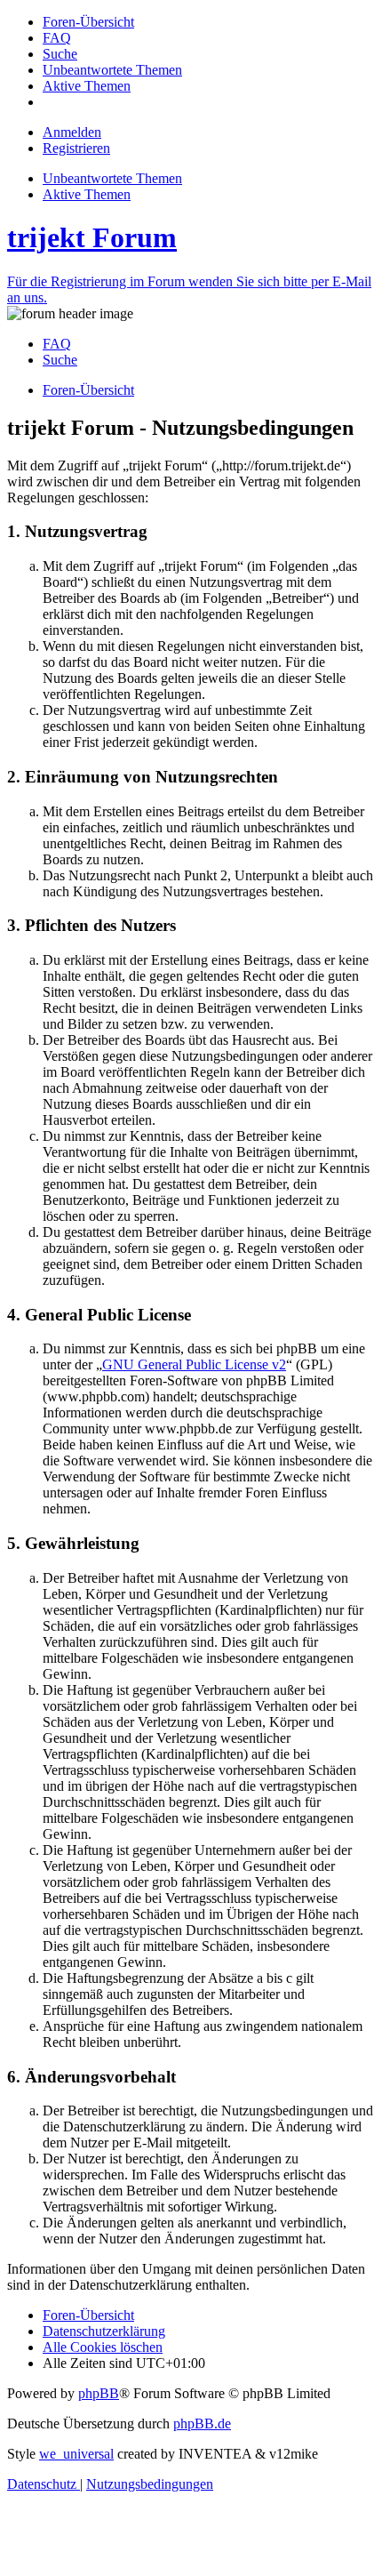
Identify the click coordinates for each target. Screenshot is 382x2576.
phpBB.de (202, 2424)
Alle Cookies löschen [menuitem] (103, 2347)
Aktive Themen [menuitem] (87, 194)
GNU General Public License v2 (194, 1364)
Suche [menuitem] (60, 360)
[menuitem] (88, 22)
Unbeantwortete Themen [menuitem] (112, 178)
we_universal (76, 2454)
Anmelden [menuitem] (72, 132)
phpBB (99, 2393)
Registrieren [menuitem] (76, 148)
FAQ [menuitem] (57, 344)
